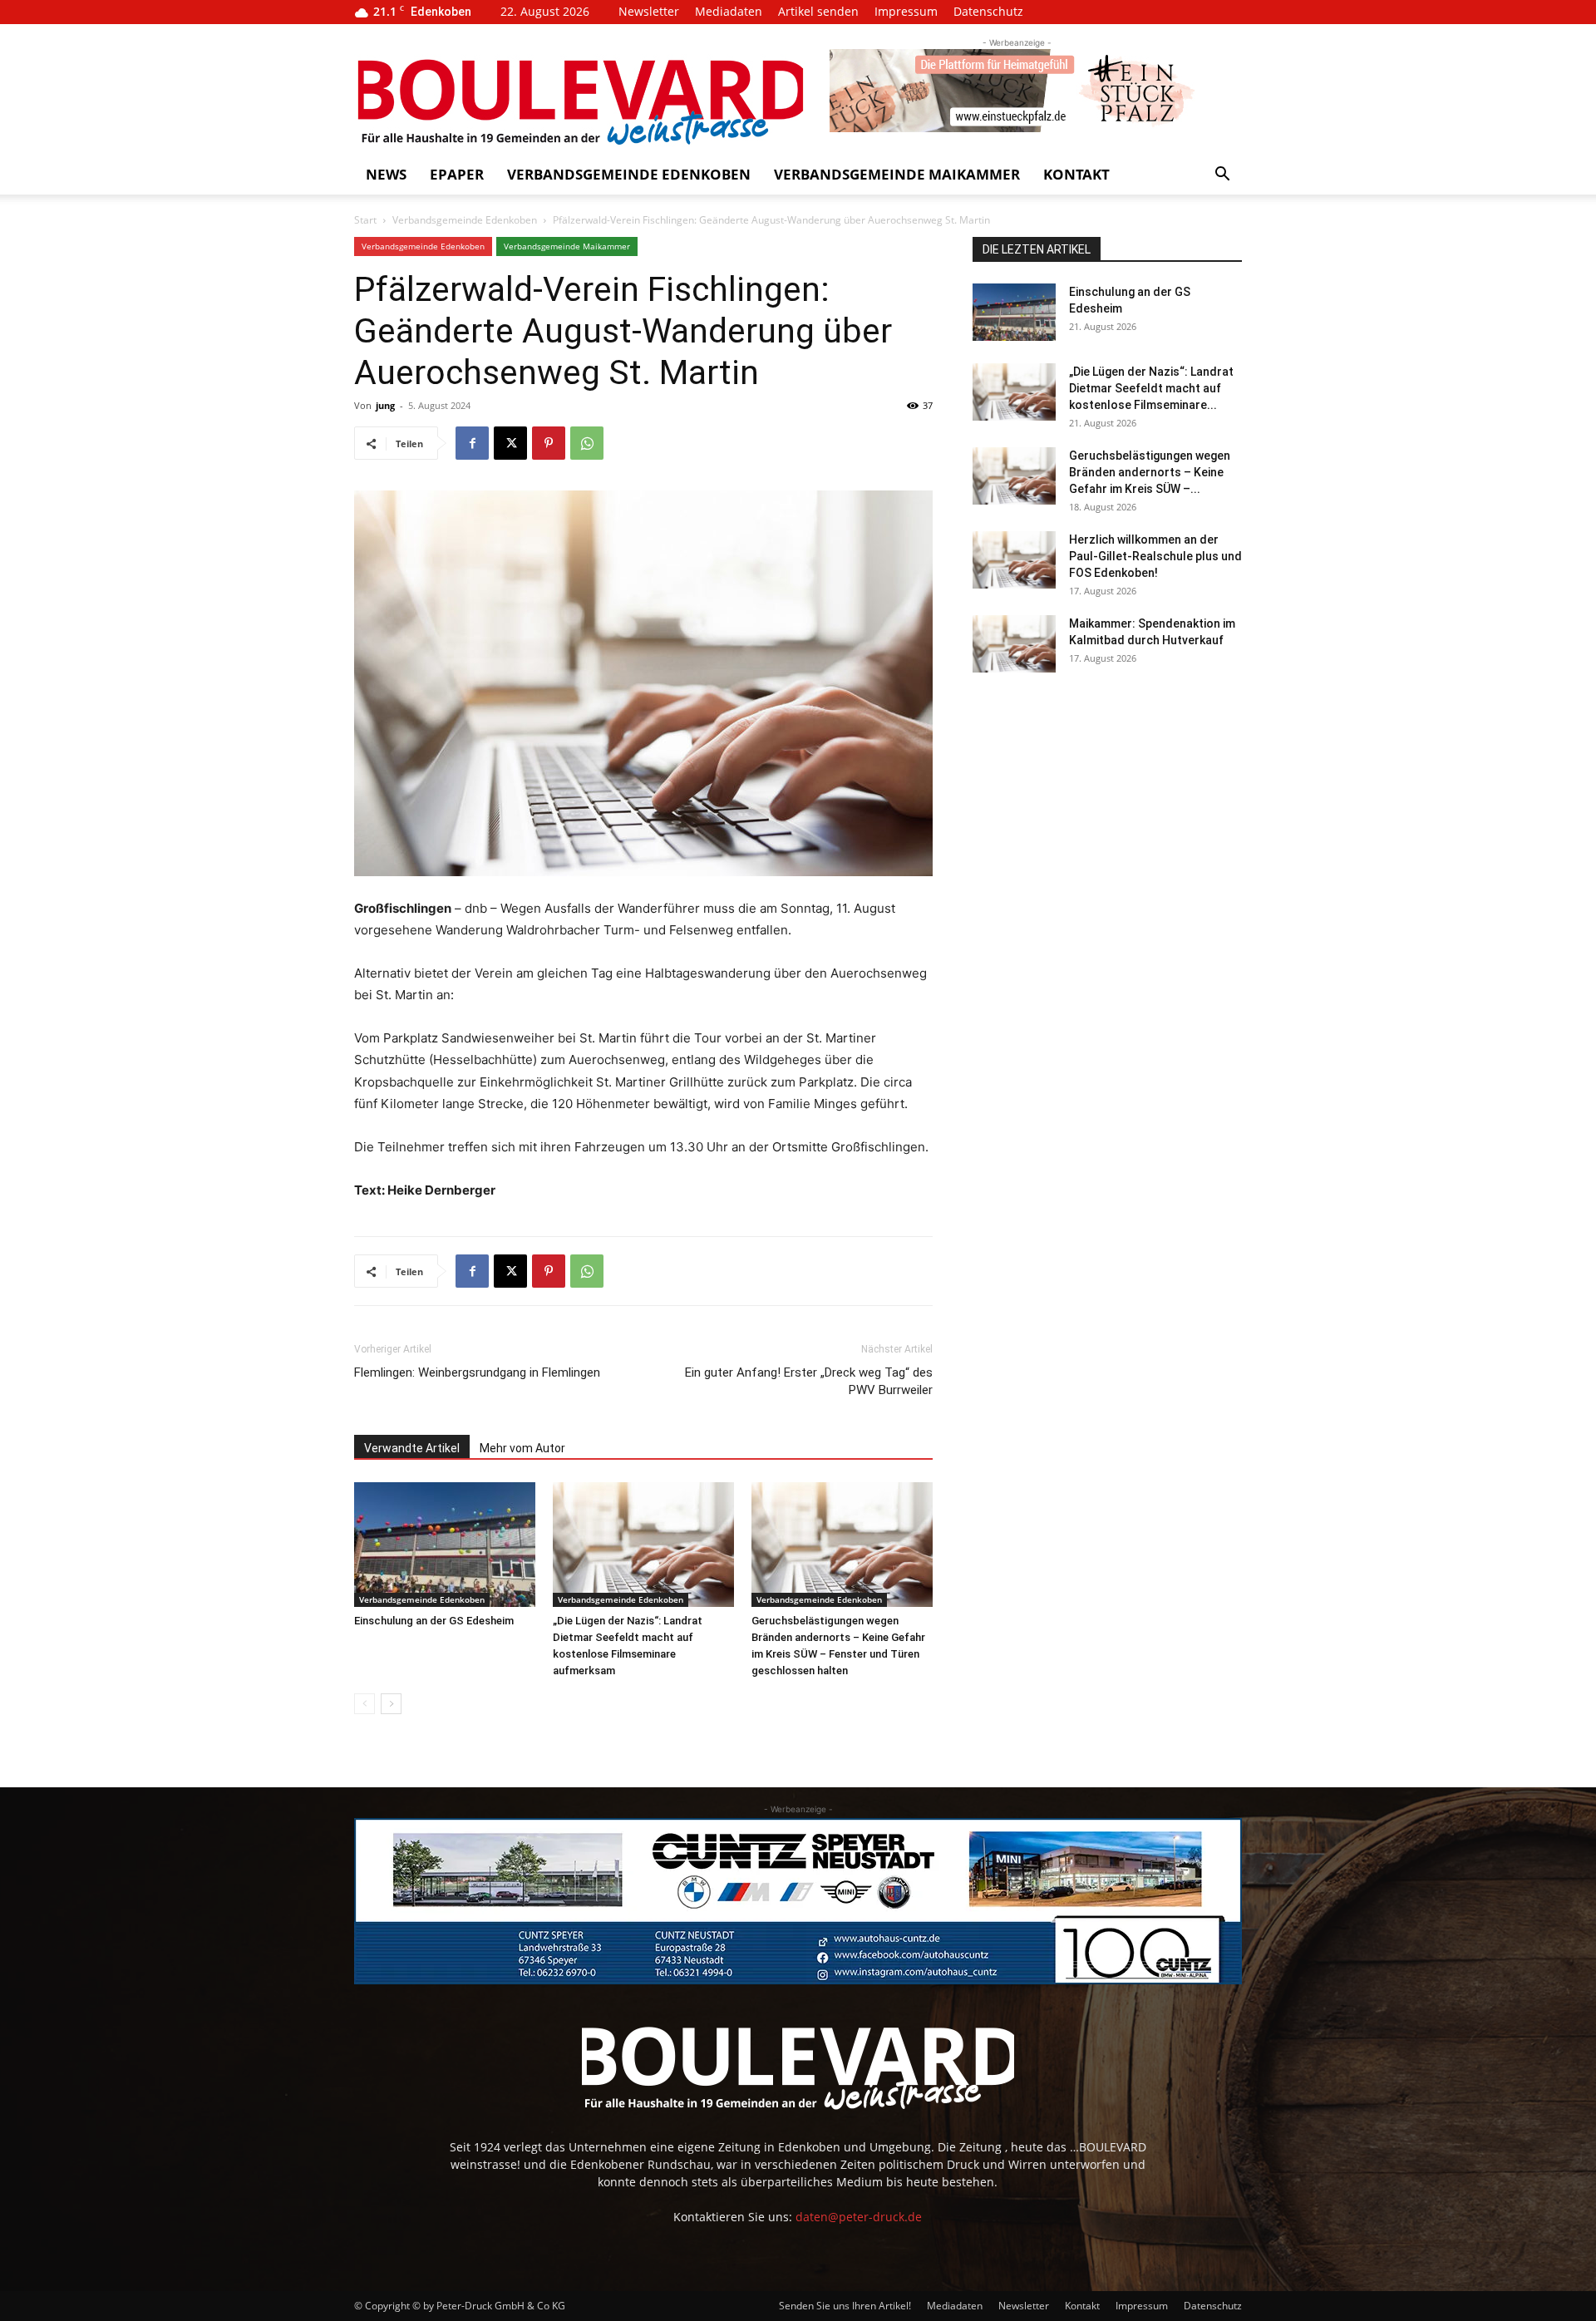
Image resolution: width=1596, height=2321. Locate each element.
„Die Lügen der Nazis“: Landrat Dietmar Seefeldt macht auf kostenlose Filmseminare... (1151, 388)
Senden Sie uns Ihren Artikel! (845, 2306)
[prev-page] (365, 1704)
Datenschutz (988, 11)
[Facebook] (472, 443)
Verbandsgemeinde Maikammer (897, 174)
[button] (1222, 176)
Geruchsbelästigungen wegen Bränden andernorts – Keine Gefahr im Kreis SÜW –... (1150, 472)
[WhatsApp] (587, 443)
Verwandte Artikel (412, 1448)
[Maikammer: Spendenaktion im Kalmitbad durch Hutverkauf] (1014, 644)
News (386, 174)
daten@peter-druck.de (859, 2217)
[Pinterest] (549, 443)
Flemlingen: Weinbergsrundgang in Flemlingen (477, 1372)
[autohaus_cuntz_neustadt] (798, 1901)
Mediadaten (729, 11)
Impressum (906, 11)
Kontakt (1076, 174)
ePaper (457, 174)
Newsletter (649, 11)
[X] (510, 443)
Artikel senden (818, 11)
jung (385, 405)
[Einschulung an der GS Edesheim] (445, 1545)
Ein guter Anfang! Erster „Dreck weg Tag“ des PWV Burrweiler (809, 1381)
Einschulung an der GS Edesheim (434, 1621)
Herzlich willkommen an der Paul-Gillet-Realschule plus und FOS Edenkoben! (1155, 556)
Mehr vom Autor (522, 1448)
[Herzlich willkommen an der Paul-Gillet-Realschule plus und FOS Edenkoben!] (1014, 560)
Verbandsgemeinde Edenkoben (629, 174)
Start (365, 220)
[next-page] (391, 1704)
